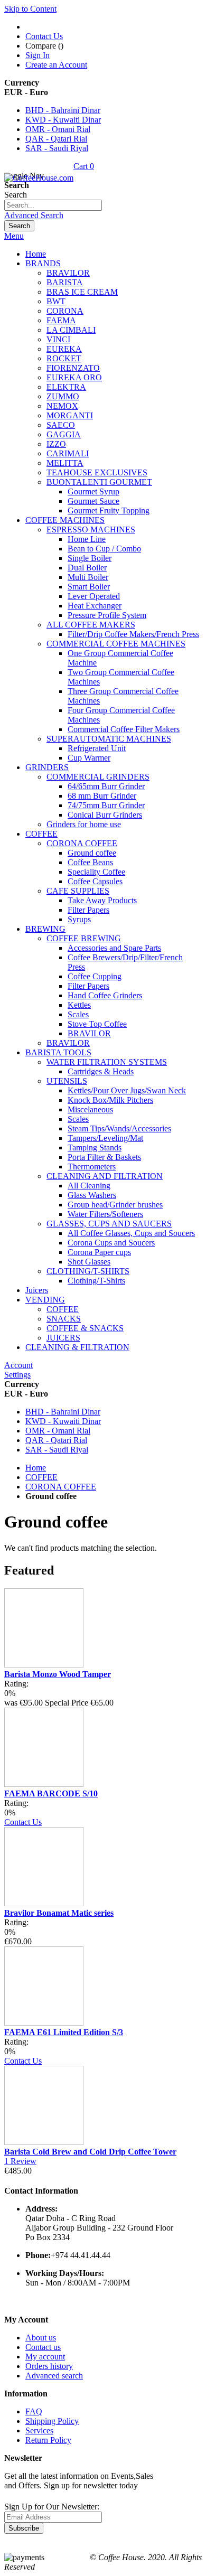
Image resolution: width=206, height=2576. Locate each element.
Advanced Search (34, 215)
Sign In (38, 55)
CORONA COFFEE (61, 1487)
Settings (17, 1375)
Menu (14, 236)
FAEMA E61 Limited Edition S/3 (64, 2032)
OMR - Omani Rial (58, 129)
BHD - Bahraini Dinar (63, 110)
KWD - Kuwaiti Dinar (63, 120)
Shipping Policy (52, 2421)
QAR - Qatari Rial (56, 139)
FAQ (34, 2411)
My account (45, 2357)
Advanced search (54, 2376)
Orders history (49, 2366)
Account (18, 1365)
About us (41, 2338)
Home (36, 1468)
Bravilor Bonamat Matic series (59, 1913)
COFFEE (41, 1477)
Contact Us (44, 36)
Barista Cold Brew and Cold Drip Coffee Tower (90, 2152)
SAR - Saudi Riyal (57, 148)
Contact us (43, 2347)
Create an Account (56, 65)
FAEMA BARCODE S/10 (51, 1793)
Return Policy (48, 2440)
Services (39, 2430)
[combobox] (53, 205)
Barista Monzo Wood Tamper (58, 1674)
